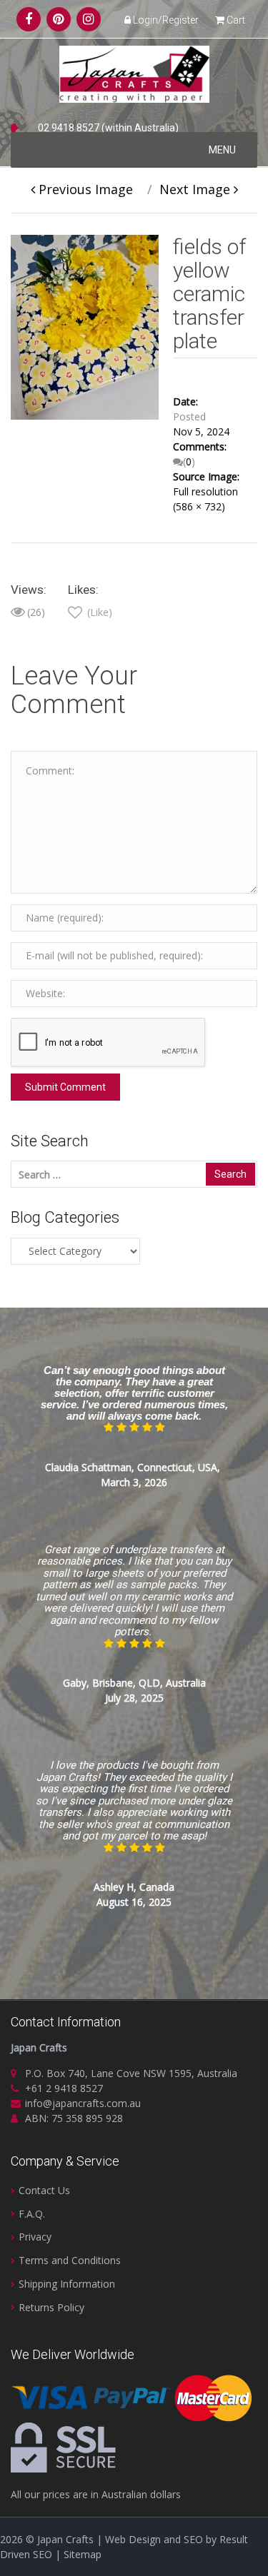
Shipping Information (67, 2284)
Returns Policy (51, 2307)
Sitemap (83, 2554)
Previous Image (84, 189)
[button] (222, 150)
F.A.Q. (32, 2214)
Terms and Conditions (70, 2260)
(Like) (98, 612)
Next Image (197, 189)
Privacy (35, 2237)
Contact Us (44, 2190)
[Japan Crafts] (134, 74)
